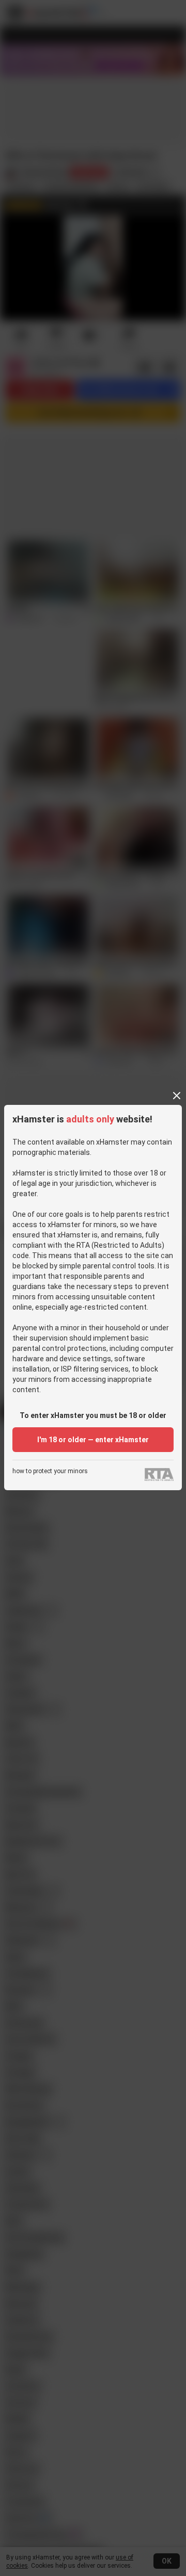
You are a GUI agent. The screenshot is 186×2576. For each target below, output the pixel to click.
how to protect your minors (50, 1471)
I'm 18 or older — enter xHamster (93, 1440)
